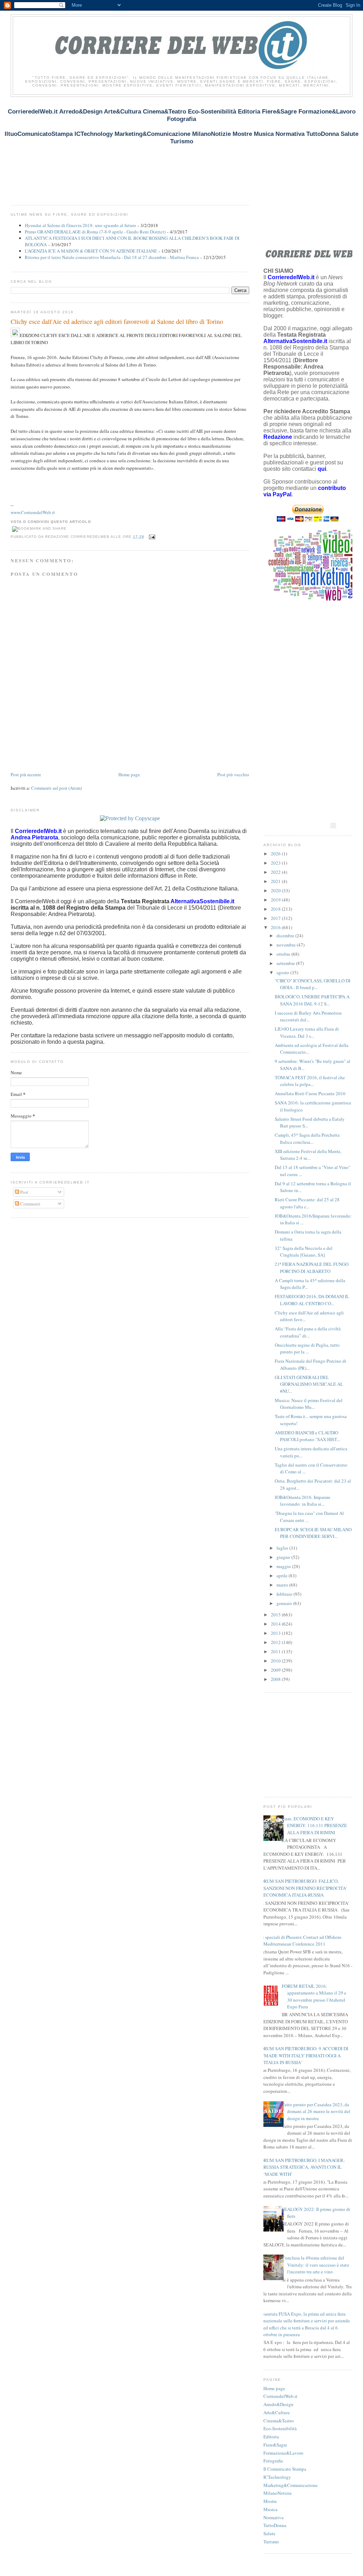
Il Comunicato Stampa (285, 2469)
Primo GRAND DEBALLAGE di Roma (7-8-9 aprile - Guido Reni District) (95, 232)
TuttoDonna (275, 2525)
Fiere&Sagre (275, 2445)
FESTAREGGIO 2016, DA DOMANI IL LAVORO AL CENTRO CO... (312, 1300)
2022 (276, 872)
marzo (283, 1585)
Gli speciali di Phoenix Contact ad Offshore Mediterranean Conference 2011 (300, 1941)
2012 (276, 1642)
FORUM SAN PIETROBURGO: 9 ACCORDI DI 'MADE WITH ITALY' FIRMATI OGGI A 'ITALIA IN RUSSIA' (303, 2055)
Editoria (271, 2437)
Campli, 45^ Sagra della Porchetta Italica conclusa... (307, 1138)
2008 (276, 1679)
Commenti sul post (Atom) (57, 788)
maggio (284, 1566)
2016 (276, 927)
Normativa (273, 2517)
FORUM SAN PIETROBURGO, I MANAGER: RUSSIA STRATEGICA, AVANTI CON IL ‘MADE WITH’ (301, 2167)
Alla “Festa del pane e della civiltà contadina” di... (308, 1332)
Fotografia (273, 2461)
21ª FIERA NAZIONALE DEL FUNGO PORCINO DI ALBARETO (312, 1268)
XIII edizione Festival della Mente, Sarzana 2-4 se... (308, 1155)
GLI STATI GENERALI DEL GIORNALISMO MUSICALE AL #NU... (309, 1384)
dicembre (286, 936)
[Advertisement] (140, 154)
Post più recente (26, 774)
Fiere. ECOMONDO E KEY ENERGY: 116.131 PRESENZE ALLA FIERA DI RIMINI (314, 1825)
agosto (283, 972)
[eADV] (333, 826)
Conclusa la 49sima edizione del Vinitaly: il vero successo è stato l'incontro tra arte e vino (315, 2265)
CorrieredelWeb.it (280, 2396)
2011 (276, 1651)
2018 (276, 909)
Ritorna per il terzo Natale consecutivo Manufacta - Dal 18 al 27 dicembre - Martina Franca (112, 257)
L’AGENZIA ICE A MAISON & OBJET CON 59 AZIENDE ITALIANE (91, 251)
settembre (286, 963)
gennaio (285, 1603)
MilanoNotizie (278, 2493)
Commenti (30, 1204)
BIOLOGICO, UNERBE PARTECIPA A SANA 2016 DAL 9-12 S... (312, 1000)
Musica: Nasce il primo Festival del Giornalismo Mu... (309, 1404)
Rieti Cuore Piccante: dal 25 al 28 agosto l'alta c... (307, 1203)
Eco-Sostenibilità (280, 2428)
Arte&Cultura (277, 2412)
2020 (276, 890)
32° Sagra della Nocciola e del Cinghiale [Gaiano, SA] (304, 1252)
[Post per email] (151, 537)
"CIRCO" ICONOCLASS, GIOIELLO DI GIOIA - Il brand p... (312, 984)
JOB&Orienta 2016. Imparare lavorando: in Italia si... (303, 1501)
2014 (276, 1624)
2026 (276, 854)
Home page (129, 774)
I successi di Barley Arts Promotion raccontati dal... (308, 1016)
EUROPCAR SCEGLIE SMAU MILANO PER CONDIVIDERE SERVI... (313, 1533)
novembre (287, 945)
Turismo (271, 2542)
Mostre (270, 2501)
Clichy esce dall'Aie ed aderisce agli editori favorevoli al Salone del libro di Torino (117, 321)
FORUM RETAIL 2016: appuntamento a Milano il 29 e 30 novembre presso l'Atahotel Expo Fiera (314, 1996)
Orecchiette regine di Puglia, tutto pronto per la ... (307, 1348)
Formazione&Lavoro (283, 2453)
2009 (276, 1670)
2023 (276, 863)
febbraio (285, 1594)
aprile (283, 1576)
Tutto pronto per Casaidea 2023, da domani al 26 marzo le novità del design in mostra (316, 2111)
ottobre (284, 954)
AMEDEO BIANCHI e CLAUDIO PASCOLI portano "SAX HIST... (307, 1436)
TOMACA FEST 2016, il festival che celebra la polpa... (310, 1081)
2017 (276, 918)
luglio (283, 1548)
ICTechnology (277, 2477)
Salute (269, 2533)
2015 (276, 1615)
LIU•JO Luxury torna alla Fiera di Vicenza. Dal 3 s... (307, 1032)
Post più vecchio (233, 774)
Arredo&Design (278, 2404)
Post (24, 1192)
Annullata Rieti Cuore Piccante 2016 (310, 1093)
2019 (276, 900)
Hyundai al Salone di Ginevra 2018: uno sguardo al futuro (80, 225)
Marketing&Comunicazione (291, 2485)
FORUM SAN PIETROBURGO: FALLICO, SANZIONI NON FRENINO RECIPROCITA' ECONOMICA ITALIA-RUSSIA (302, 1888)
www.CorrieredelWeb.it (33, 512)
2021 (276, 881)
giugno (284, 1557)
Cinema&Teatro (279, 2421)
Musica (270, 2509)
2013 (276, 1633)
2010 (276, 1661)
